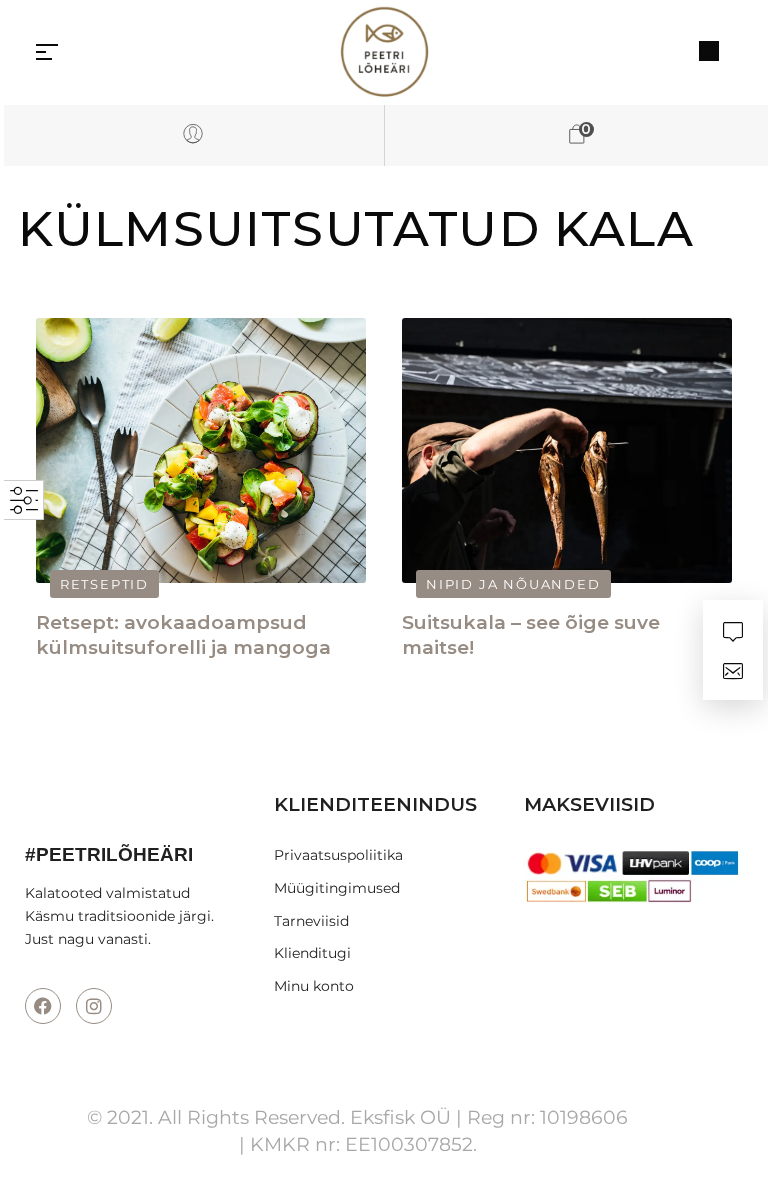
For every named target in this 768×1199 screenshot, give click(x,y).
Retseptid (104, 584)
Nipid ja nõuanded (513, 584)
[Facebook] (43, 1006)
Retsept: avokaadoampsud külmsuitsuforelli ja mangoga (183, 635)
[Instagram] (94, 1006)
